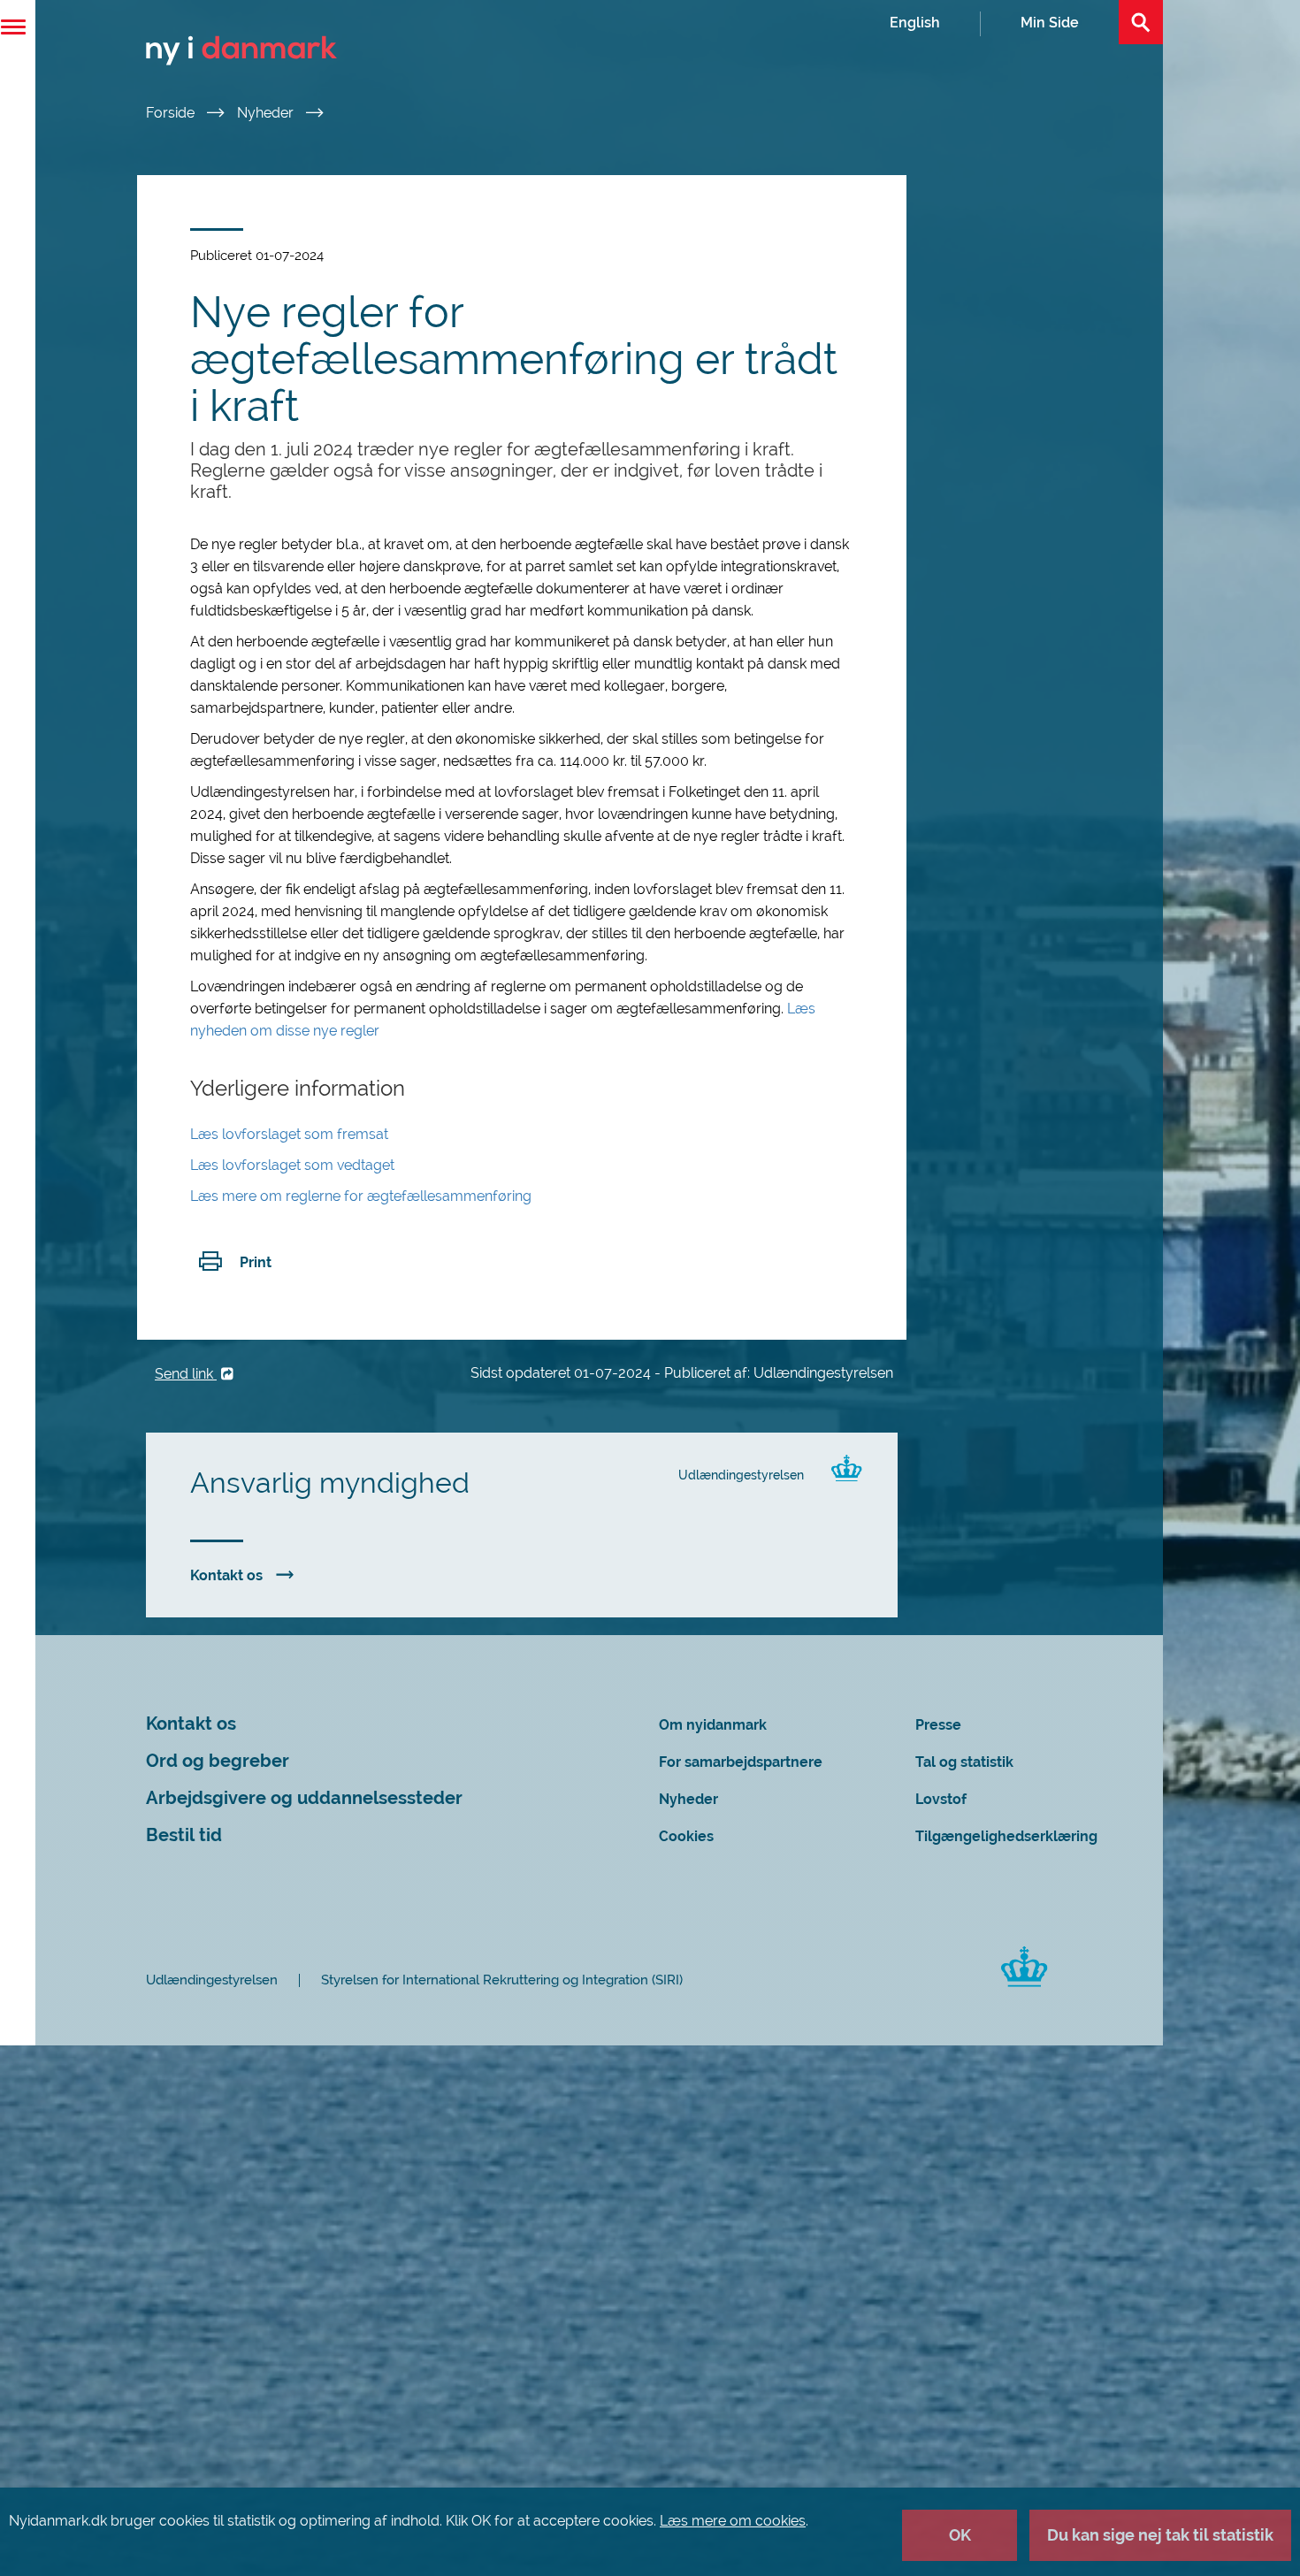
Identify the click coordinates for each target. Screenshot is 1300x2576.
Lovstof (941, 1799)
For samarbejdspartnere (741, 1762)
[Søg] (1141, 22)
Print (256, 1262)
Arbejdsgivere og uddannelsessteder (304, 1798)
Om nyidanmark (713, 1725)
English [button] (915, 23)
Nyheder (267, 113)
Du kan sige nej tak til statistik (1160, 2535)
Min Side (1050, 23)
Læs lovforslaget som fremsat (289, 1134)
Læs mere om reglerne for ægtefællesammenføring (361, 1196)
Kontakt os (226, 1575)
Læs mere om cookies (733, 2521)
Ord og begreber (218, 1761)
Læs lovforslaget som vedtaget (292, 1165)
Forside (172, 113)
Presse (938, 1725)
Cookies (686, 1836)
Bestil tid (184, 1835)
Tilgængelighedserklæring (1006, 1836)
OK (960, 2535)
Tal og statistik (964, 1762)
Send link (186, 1374)
